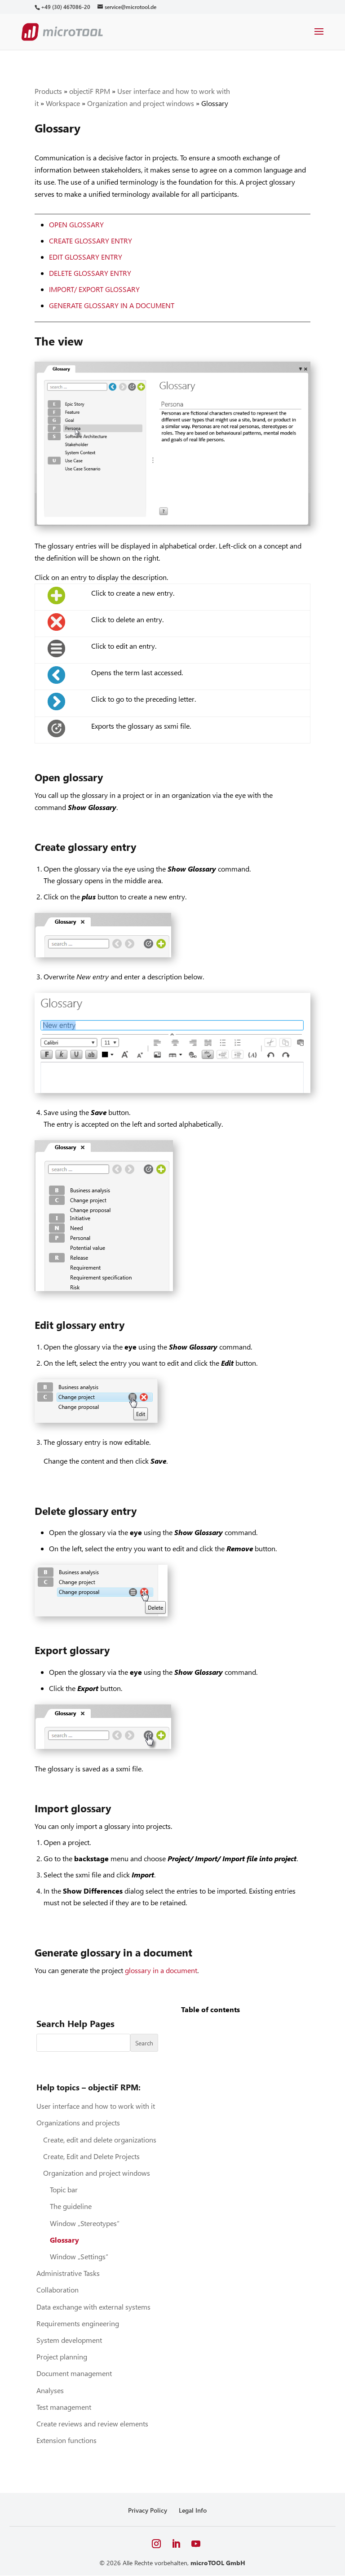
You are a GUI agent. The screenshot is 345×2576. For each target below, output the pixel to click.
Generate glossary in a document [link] (112, 305)
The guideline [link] (71, 2206)
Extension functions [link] (66, 2440)
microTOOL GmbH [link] (218, 2563)
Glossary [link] (64, 2240)
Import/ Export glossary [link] (94, 289)
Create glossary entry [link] (91, 241)
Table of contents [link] (210, 2009)
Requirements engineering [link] (78, 2323)
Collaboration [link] (57, 2290)
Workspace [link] (63, 103)
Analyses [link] (50, 2390)
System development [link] (69, 2340)
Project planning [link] (62, 2357)
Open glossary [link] (76, 224)
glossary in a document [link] (161, 1970)
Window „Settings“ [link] (79, 2256)
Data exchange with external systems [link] (93, 2307)
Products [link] (48, 91)
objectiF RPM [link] (90, 91)
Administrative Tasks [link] (68, 2273)
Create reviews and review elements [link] (92, 2423)
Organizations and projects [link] (78, 2122)
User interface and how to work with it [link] (96, 2106)
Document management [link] (74, 2373)
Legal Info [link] (193, 2510)
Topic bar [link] (64, 2189)
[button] (319, 37)
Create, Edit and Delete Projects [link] (91, 2156)
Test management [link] (64, 2407)
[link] (65, 7)
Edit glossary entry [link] (86, 257)
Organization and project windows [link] (141, 103)
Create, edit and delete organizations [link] (100, 2140)
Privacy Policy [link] (148, 2510)
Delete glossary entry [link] (90, 273)
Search (144, 2043)
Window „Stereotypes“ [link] (85, 2223)
